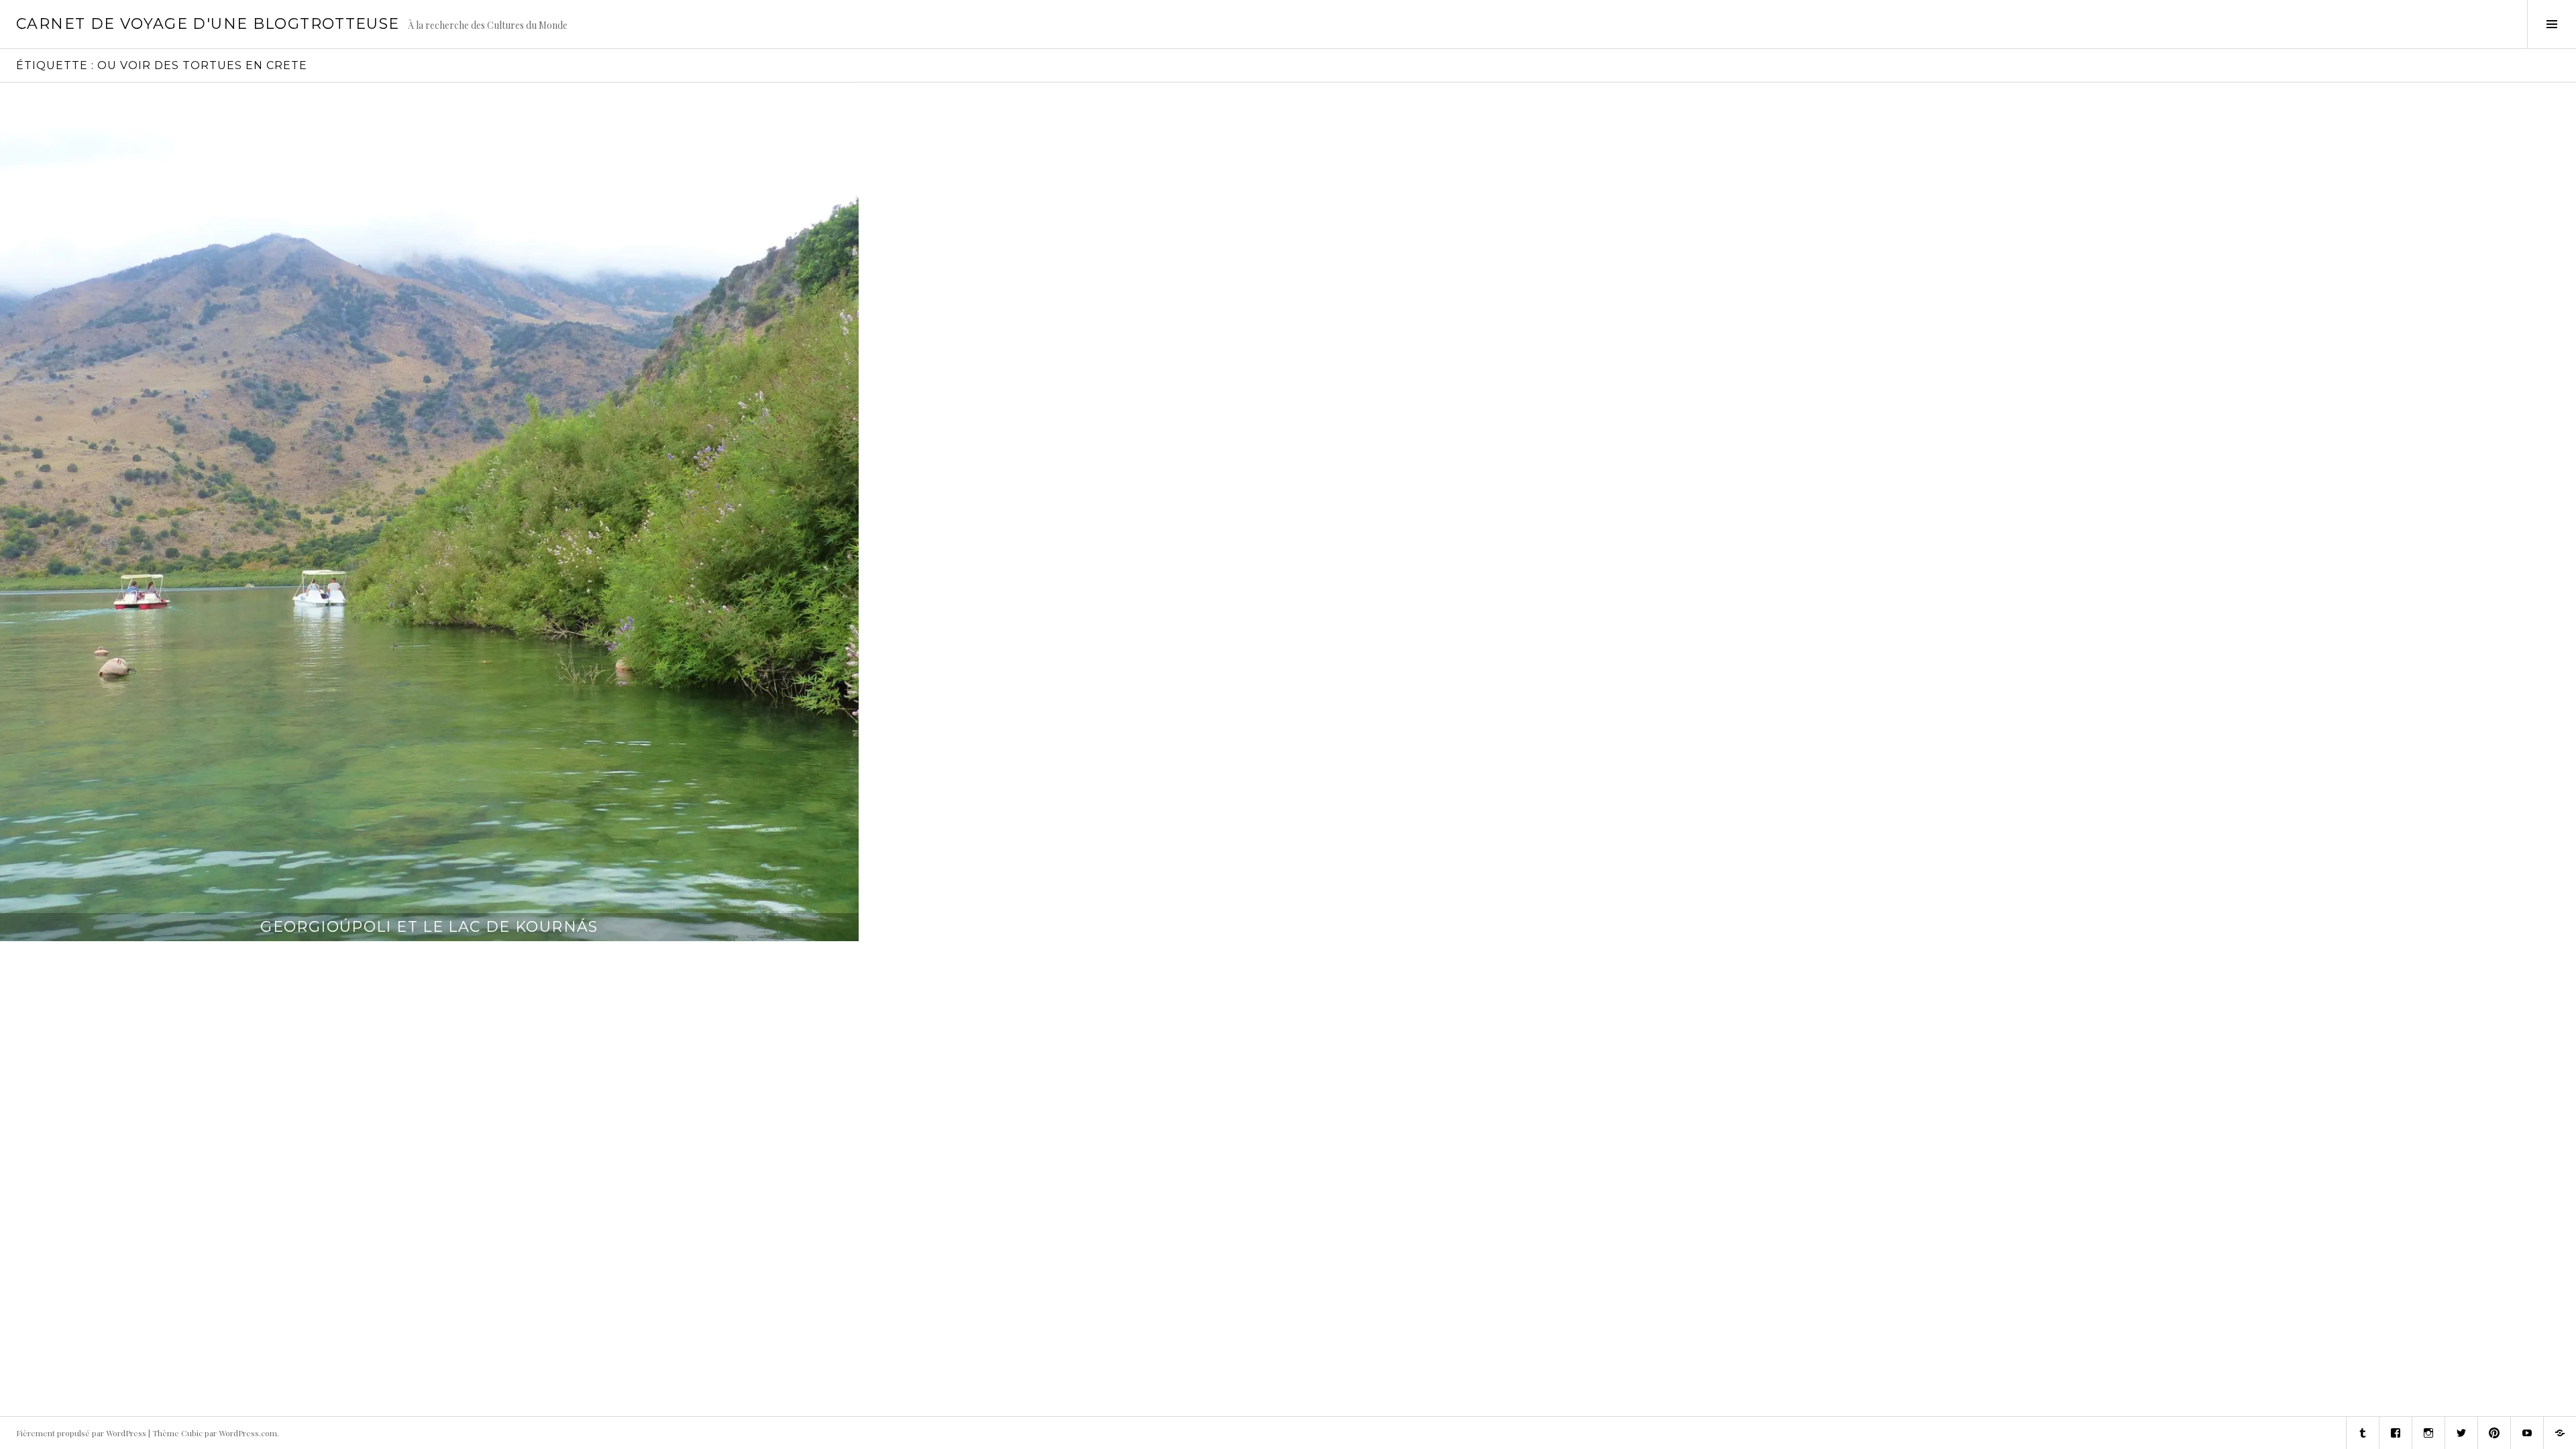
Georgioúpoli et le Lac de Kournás (429, 927)
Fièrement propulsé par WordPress (81, 1433)
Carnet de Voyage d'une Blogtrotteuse (208, 24)
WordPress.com (248, 1433)
